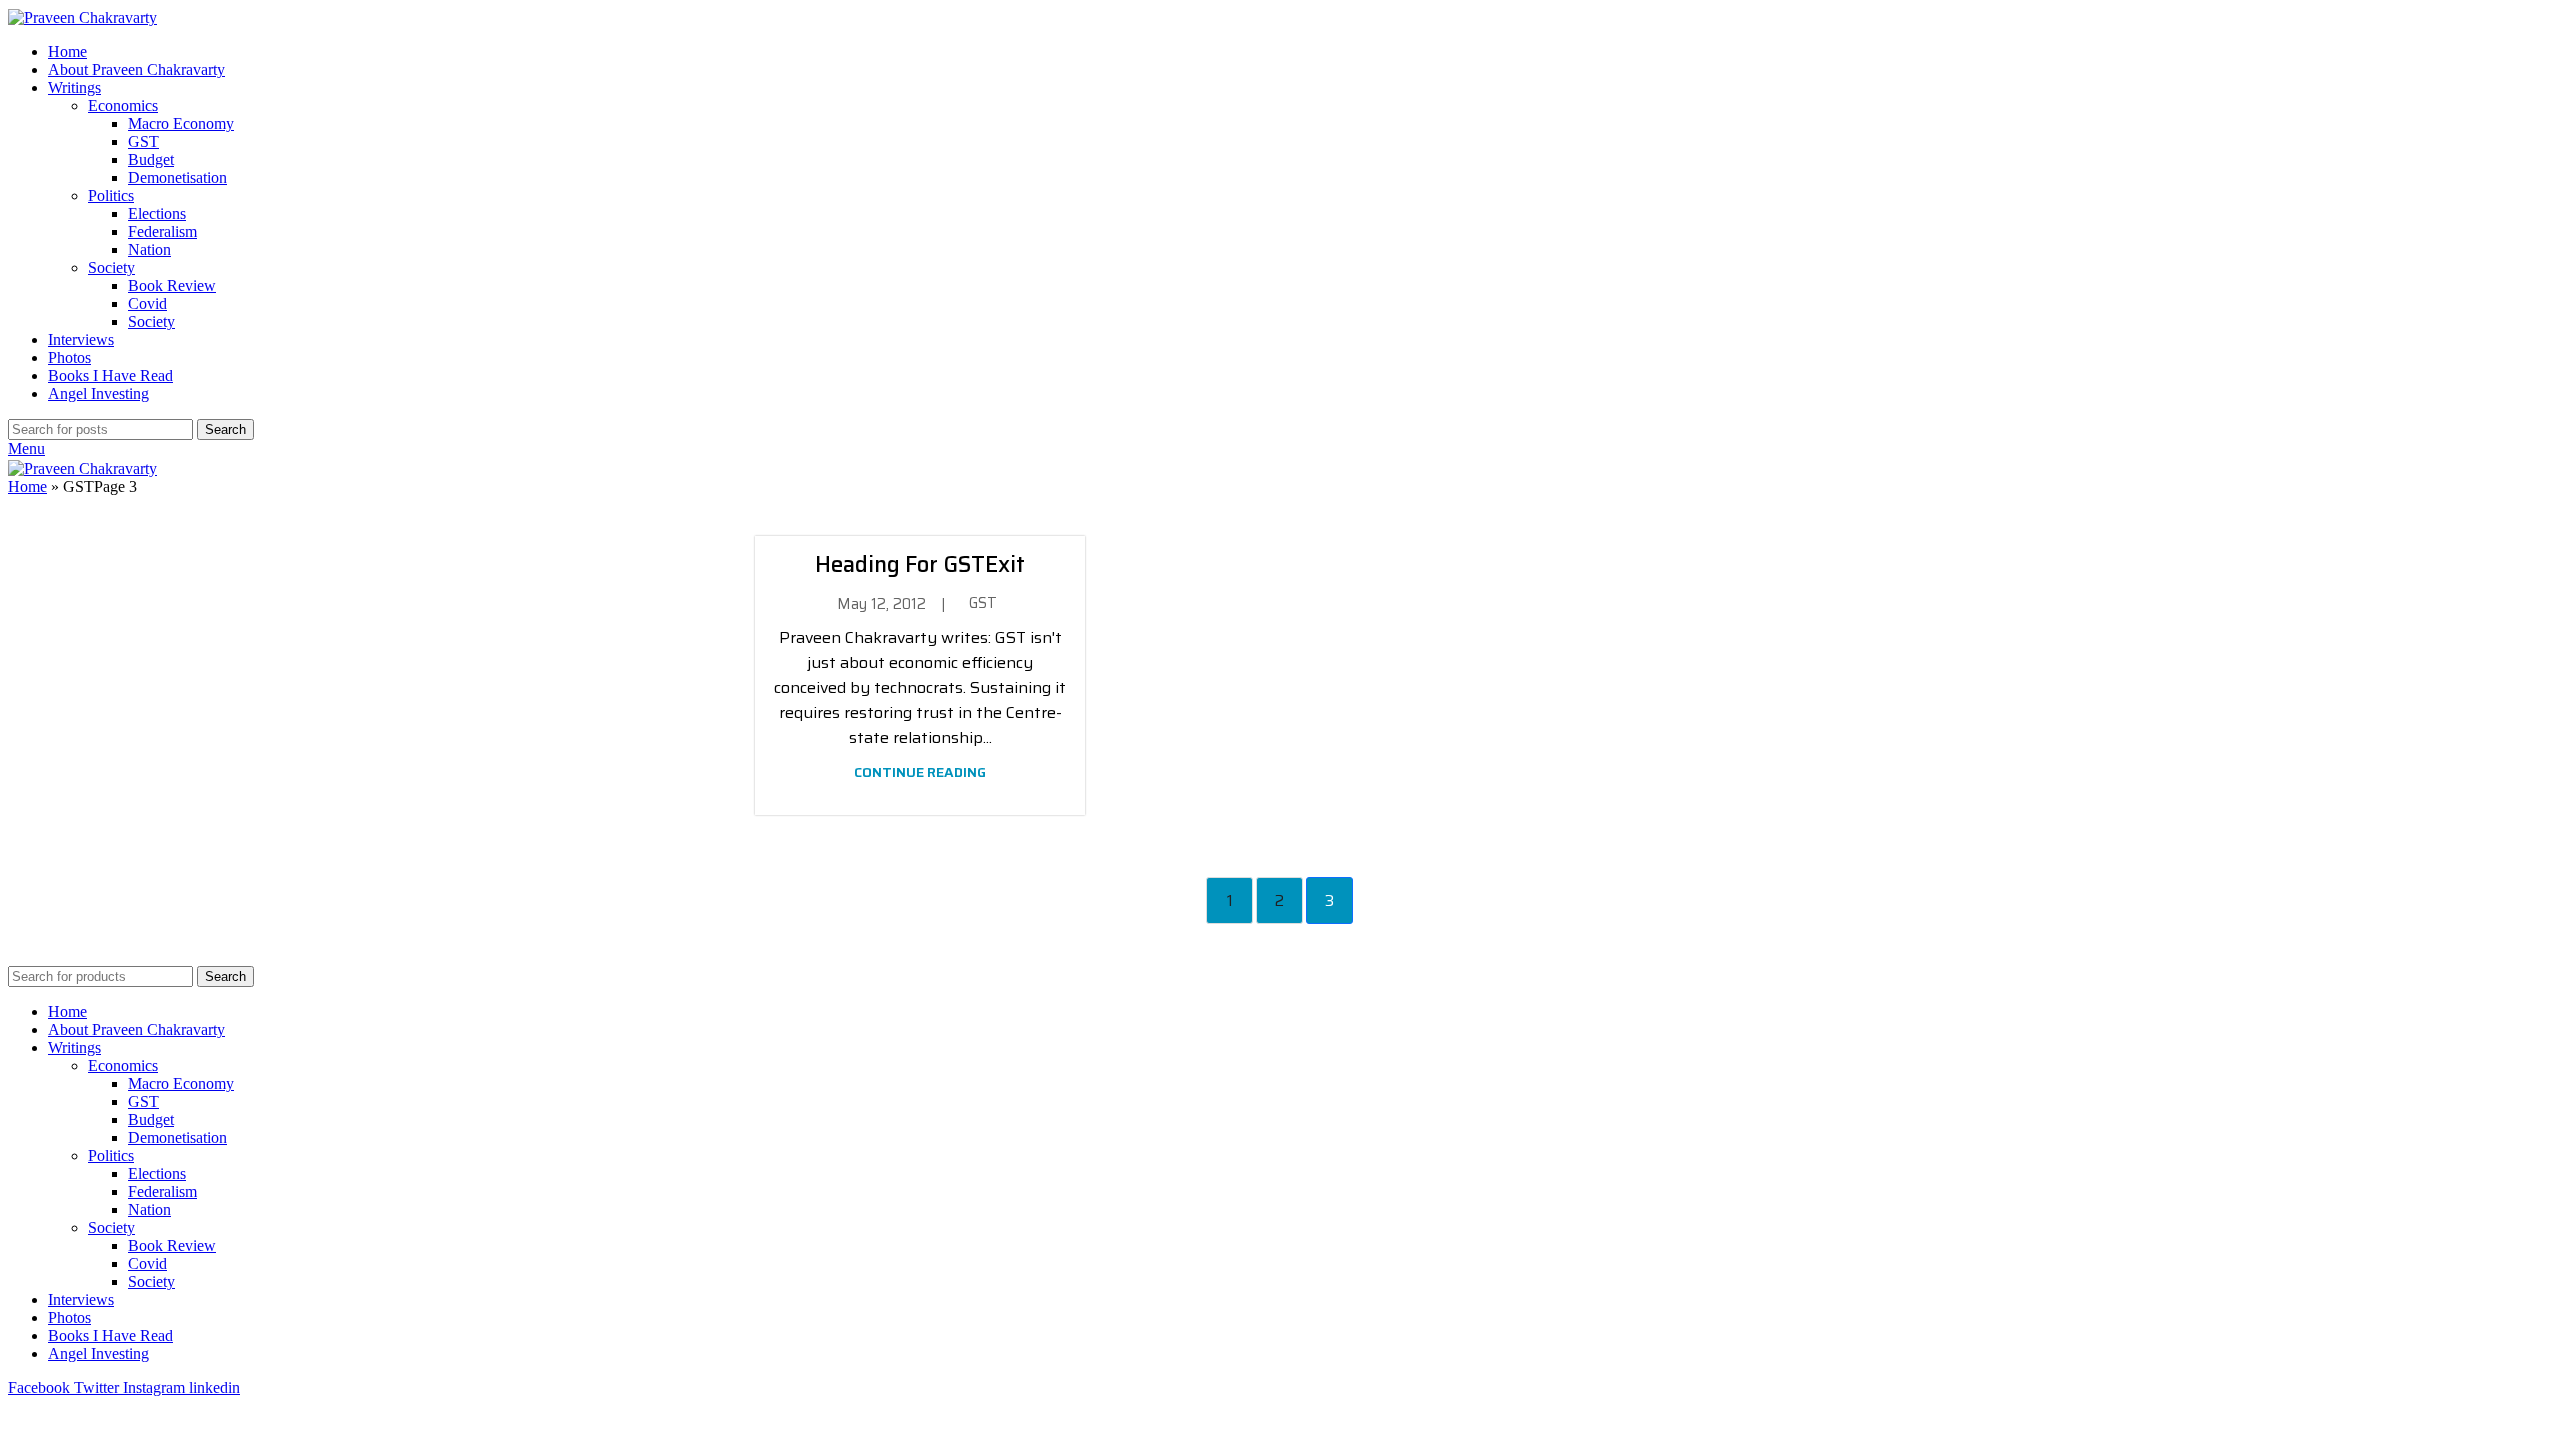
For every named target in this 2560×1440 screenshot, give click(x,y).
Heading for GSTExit (920, 564)
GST (143, 141)
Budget (151, 159)
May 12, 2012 (881, 604)
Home (27, 486)
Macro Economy (181, 123)
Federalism (162, 231)
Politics (111, 195)
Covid (147, 303)
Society (111, 267)
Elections (157, 213)
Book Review (172, 285)
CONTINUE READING (920, 772)
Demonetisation (177, 177)
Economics (123, 105)
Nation (149, 249)
